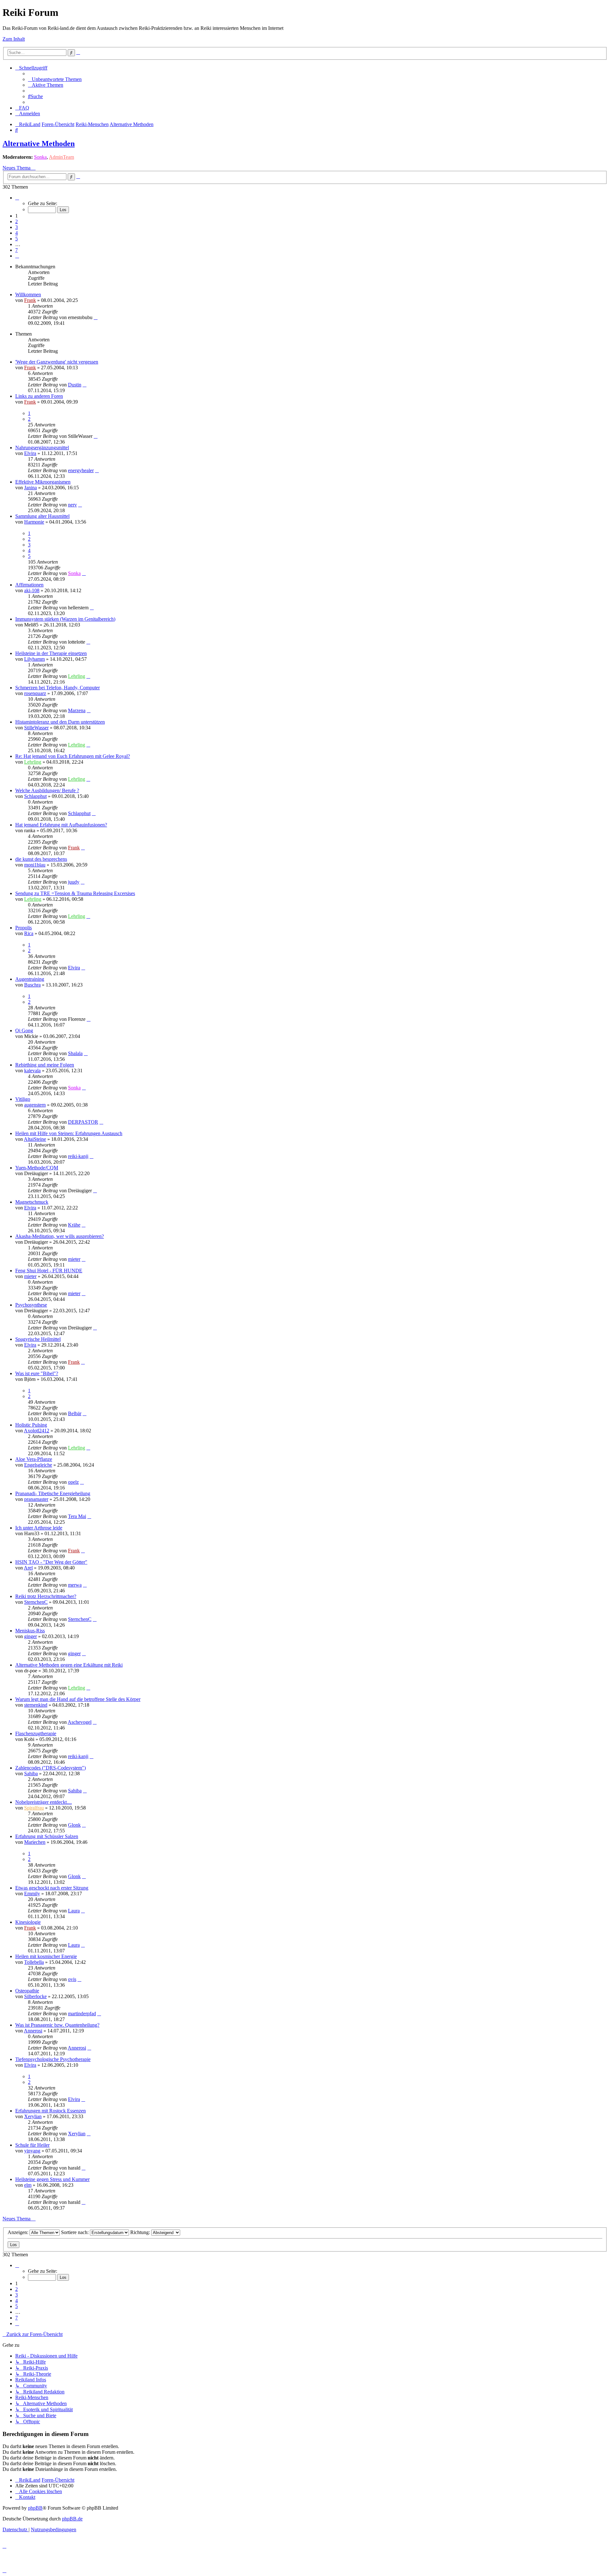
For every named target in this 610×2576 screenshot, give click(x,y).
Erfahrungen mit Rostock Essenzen (51, 2111)
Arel (28, 1568)
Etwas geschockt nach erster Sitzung (52, 1888)
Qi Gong (24, 1030)
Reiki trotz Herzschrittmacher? (46, 1596)
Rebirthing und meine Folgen (45, 1065)
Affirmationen (29, 585)
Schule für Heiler (32, 2145)
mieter (74, 1259)
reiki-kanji (78, 1156)
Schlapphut (35, 796)
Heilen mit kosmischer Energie (46, 1956)
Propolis (24, 928)
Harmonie (34, 522)
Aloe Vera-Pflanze (34, 1459)
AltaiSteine (35, 1139)
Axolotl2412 (37, 1431)
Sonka (40, 157)
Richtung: (141, 2232)
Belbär (75, 1413)
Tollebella (34, 1962)
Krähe (74, 1225)
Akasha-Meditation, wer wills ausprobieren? (60, 1236)
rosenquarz (35, 693)
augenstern (35, 1105)
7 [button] (17, 250)
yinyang (32, 2151)
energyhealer (81, 470)
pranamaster (36, 1499)
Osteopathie (27, 1991)
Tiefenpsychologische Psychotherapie (53, 2059)
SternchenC (36, 1602)
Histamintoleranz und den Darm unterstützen (60, 722)
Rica (29, 933)
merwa (75, 1585)
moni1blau (35, 865)
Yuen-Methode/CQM (37, 1168)
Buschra (32, 985)
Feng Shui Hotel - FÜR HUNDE (49, 1271)
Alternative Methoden (39, 144)
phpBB (35, 2508)
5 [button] (17, 239)
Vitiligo (23, 1099)
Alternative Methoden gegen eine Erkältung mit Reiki (69, 1665)
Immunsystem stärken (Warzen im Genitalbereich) (65, 619)
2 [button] (17, 221)
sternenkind (36, 1705)
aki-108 (32, 590)
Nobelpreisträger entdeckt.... (44, 1802)
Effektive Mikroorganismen (43, 482)
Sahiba (31, 1773)
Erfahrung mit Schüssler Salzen (47, 1836)
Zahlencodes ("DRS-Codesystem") (51, 1768)
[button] (17, 198)
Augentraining (30, 979)
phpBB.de (72, 2519)
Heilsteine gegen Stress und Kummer (52, 2179)
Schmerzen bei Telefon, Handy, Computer (58, 688)
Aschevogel (80, 1722)
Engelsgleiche (38, 1465)
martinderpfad (82, 2014)
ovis (72, 1979)
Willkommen (28, 294)
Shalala (75, 1053)
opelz (73, 1482)
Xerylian (33, 2116)
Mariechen (35, 1842)
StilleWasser (36, 728)
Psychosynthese (31, 1305)
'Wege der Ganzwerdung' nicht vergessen (57, 362)
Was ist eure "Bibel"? (37, 1373)
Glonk (74, 1825)
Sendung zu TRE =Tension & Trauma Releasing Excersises (75, 893)
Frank (30, 300)
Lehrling (77, 676)
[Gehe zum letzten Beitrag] (96, 317)
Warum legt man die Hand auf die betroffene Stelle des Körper (78, 1699)
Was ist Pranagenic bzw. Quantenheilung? (57, 2025)
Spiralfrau (34, 1808)
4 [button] (17, 233)
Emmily (32, 1894)
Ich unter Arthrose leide (39, 1528)
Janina (30, 488)
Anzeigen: (19, 2232)
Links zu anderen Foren (39, 396)
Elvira (30, 453)
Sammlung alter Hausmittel (42, 516)
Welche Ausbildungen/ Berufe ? (47, 790)
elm (28, 2185)
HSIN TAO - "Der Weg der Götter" (51, 1562)
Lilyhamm (34, 659)
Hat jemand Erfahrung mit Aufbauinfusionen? (61, 825)
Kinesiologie (28, 1922)
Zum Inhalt (14, 39)
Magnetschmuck (32, 1202)
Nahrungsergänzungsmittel (42, 448)
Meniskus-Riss (30, 1631)
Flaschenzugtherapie (36, 1733)
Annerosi (33, 2031)
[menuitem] (55, 79)
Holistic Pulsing (31, 1425)
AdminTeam (61, 157)
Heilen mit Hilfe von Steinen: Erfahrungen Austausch (69, 1133)
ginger (30, 1636)
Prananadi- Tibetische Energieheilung (53, 1493)
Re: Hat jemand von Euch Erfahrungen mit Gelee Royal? (73, 756)
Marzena (77, 710)
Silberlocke (35, 1996)
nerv (72, 505)
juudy (74, 882)
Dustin (75, 385)
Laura (74, 1911)
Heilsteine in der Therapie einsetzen (51, 653)
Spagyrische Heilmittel (38, 1339)
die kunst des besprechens (41, 859)
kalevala (32, 1071)
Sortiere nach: (75, 2232)
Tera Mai (77, 1516)
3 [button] (17, 227)
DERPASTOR (83, 1122)
